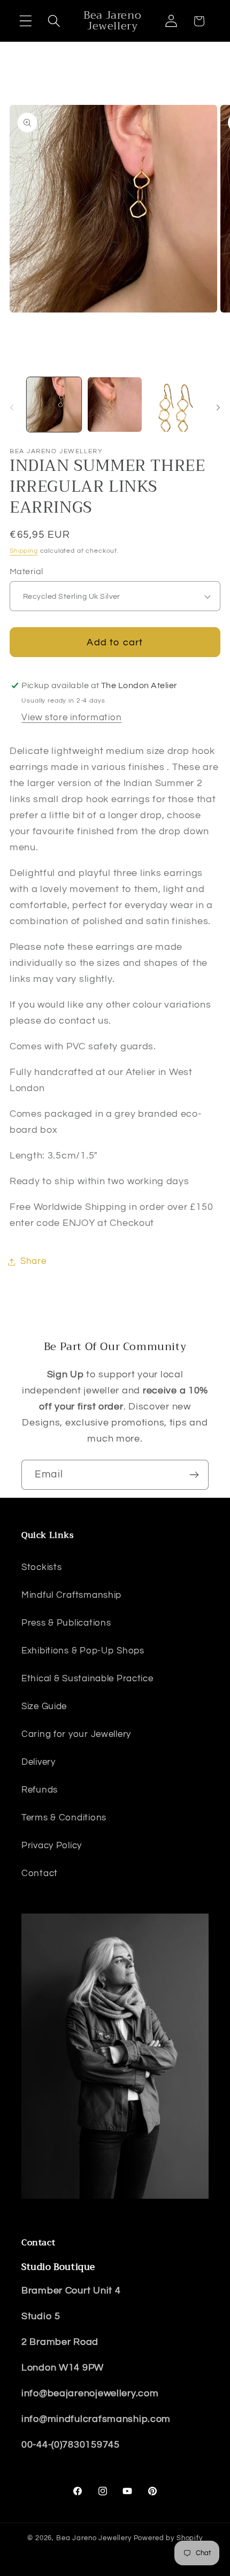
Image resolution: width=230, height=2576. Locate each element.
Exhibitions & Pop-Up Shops (83, 1651)
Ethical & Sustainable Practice (87, 1679)
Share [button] (33, 1261)
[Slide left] (12, 408)
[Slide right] (218, 408)
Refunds (40, 1790)
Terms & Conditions (64, 1818)
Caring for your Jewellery (76, 1734)
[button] (26, 21)
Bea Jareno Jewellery (94, 2538)
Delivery (39, 1762)
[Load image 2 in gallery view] (115, 405)
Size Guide (44, 1706)
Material (26, 571)
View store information (71, 718)
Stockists (41, 1567)
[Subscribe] (194, 1475)
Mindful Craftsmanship (71, 1595)
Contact (40, 1873)
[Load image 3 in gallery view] (175, 405)
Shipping (24, 551)
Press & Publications (66, 1623)
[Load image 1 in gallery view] (54, 405)
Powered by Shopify (168, 2538)
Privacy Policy (52, 1846)
